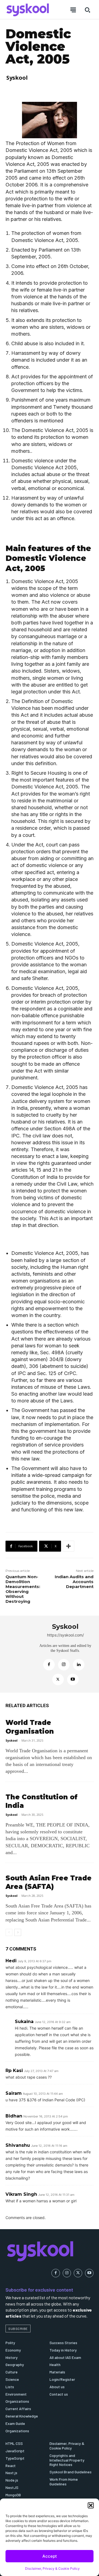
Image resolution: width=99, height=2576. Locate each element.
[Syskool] (20, 1654)
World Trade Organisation (30, 1727)
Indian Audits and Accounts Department (74, 1582)
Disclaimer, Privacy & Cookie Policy (52, 2568)
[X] (58, 1679)
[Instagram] (64, 1665)
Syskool (17, 78)
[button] (91, 2505)
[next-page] (18, 1932)
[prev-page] (9, 1932)
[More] (68, 1546)
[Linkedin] (79, 1665)
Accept (50, 2556)
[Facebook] (49, 1665)
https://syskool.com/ (65, 1635)
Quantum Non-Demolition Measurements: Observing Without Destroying (23, 1589)
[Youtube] (73, 1679)
